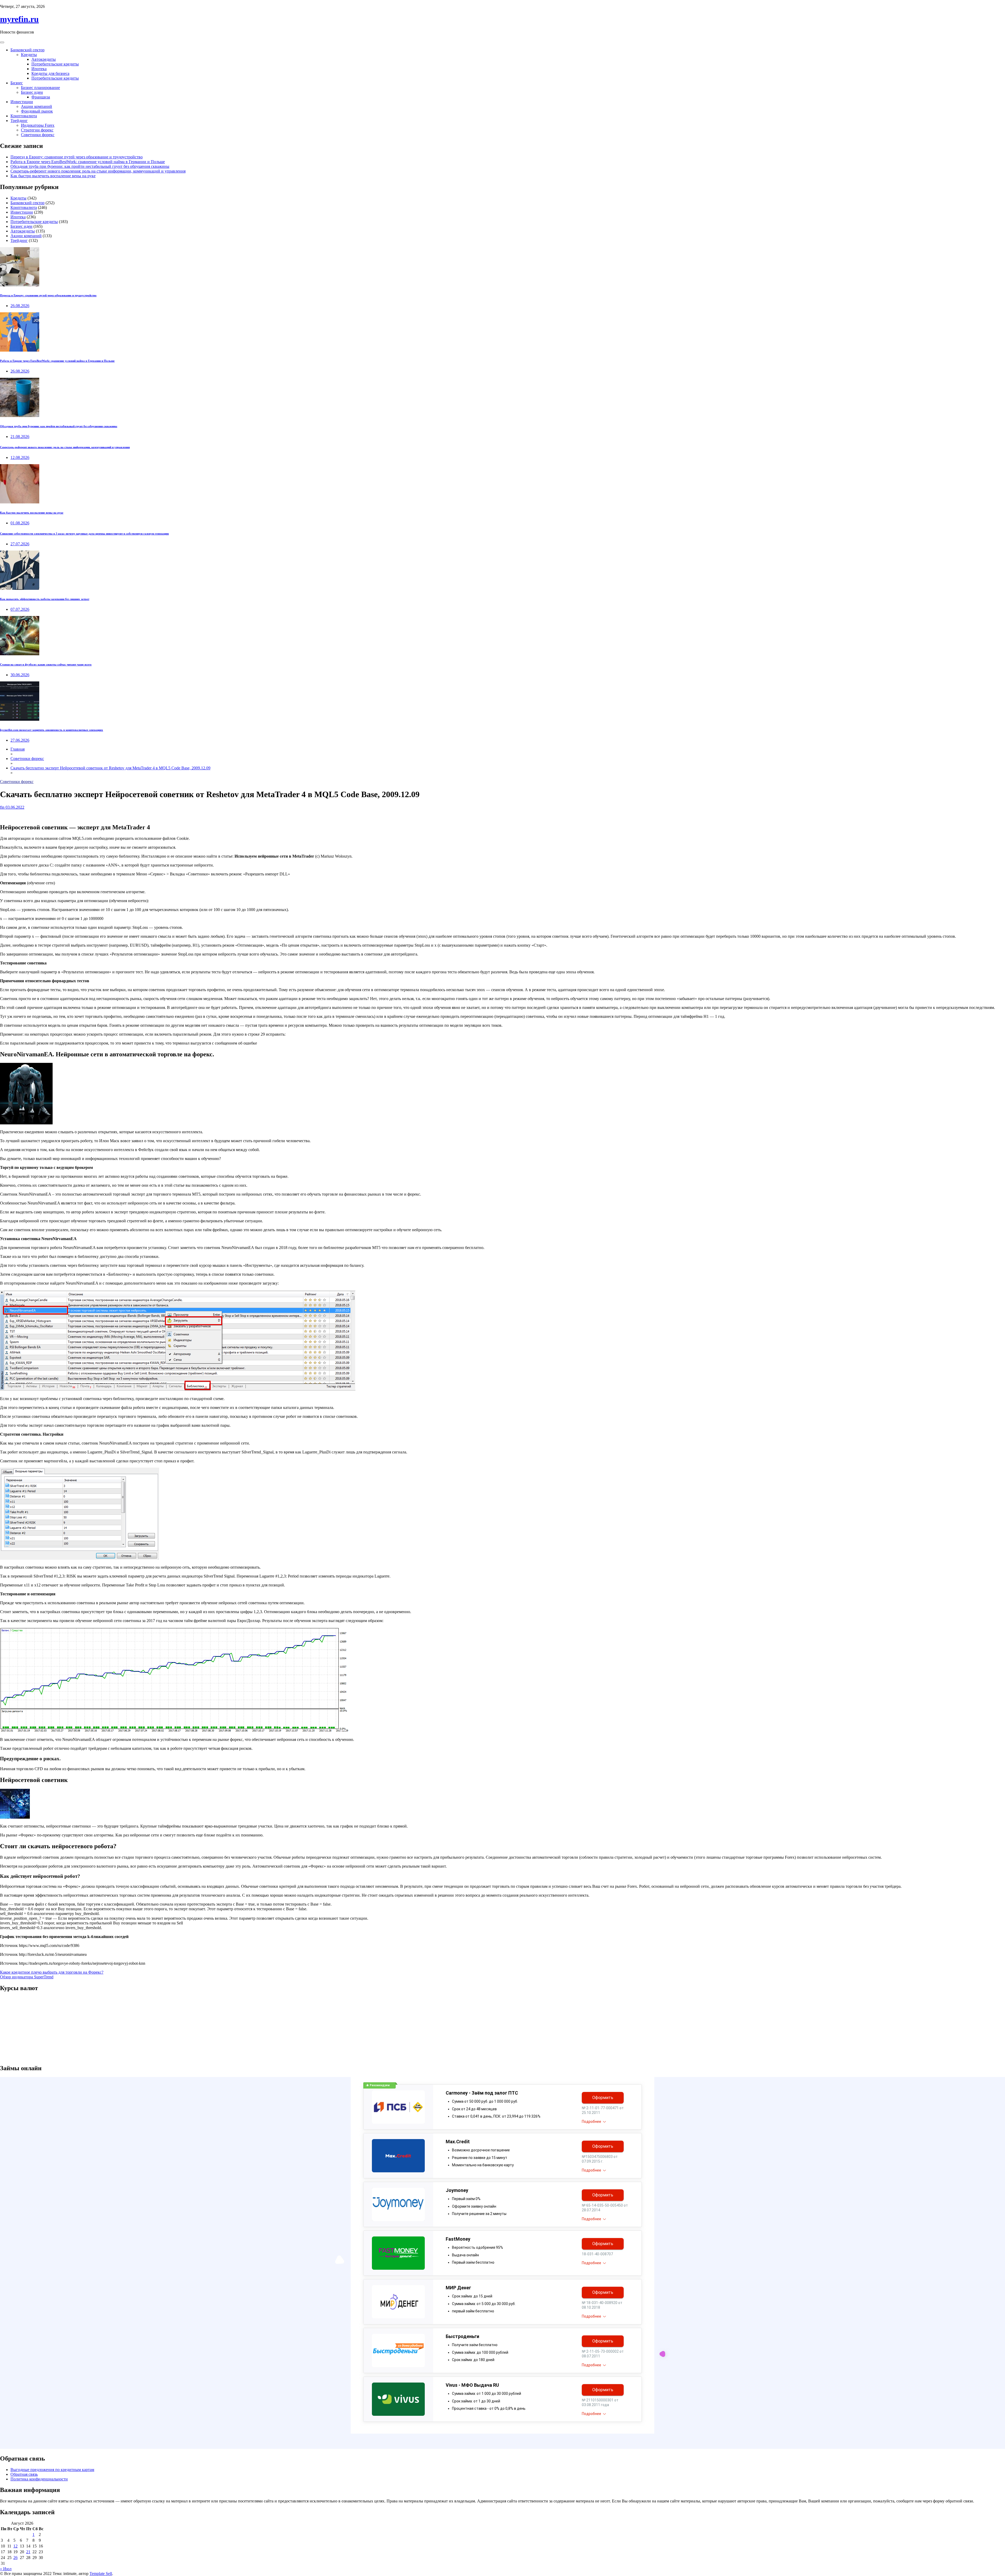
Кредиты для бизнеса (50, 73)
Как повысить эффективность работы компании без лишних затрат (45, 599)
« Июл (6, 2569)
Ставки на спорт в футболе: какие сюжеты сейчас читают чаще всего (46, 664)
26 (15, 2558)
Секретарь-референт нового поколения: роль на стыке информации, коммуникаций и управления (98, 171)
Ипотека (39, 69)
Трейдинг (19, 121)
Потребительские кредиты (55, 64)
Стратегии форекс (37, 130)
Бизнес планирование (40, 88)
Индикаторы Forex (38, 125)
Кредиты (29, 55)
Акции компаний (37, 106)
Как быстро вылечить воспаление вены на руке (53, 176)
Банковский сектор (27, 50)
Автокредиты (44, 59)
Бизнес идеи (32, 92)
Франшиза (41, 97)
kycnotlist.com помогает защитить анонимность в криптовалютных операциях (52, 730)
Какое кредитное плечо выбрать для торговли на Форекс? (52, 1972)
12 (15, 2546)
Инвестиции (22, 102)
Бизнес (17, 83)
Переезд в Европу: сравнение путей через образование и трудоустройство (77, 157)
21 (28, 2552)
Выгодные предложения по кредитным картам (52, 2470)
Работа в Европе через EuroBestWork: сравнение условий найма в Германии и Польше (88, 162)
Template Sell (101, 2574)
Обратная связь (24, 2474)
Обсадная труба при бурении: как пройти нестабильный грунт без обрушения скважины (90, 166)
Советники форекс (38, 135)
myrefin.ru (19, 19)
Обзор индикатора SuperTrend (27, 1977)
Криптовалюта (24, 116)
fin (2, 807)
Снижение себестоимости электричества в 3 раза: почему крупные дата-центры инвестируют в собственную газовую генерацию (84, 534)
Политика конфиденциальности (39, 2479)
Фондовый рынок (37, 111)
